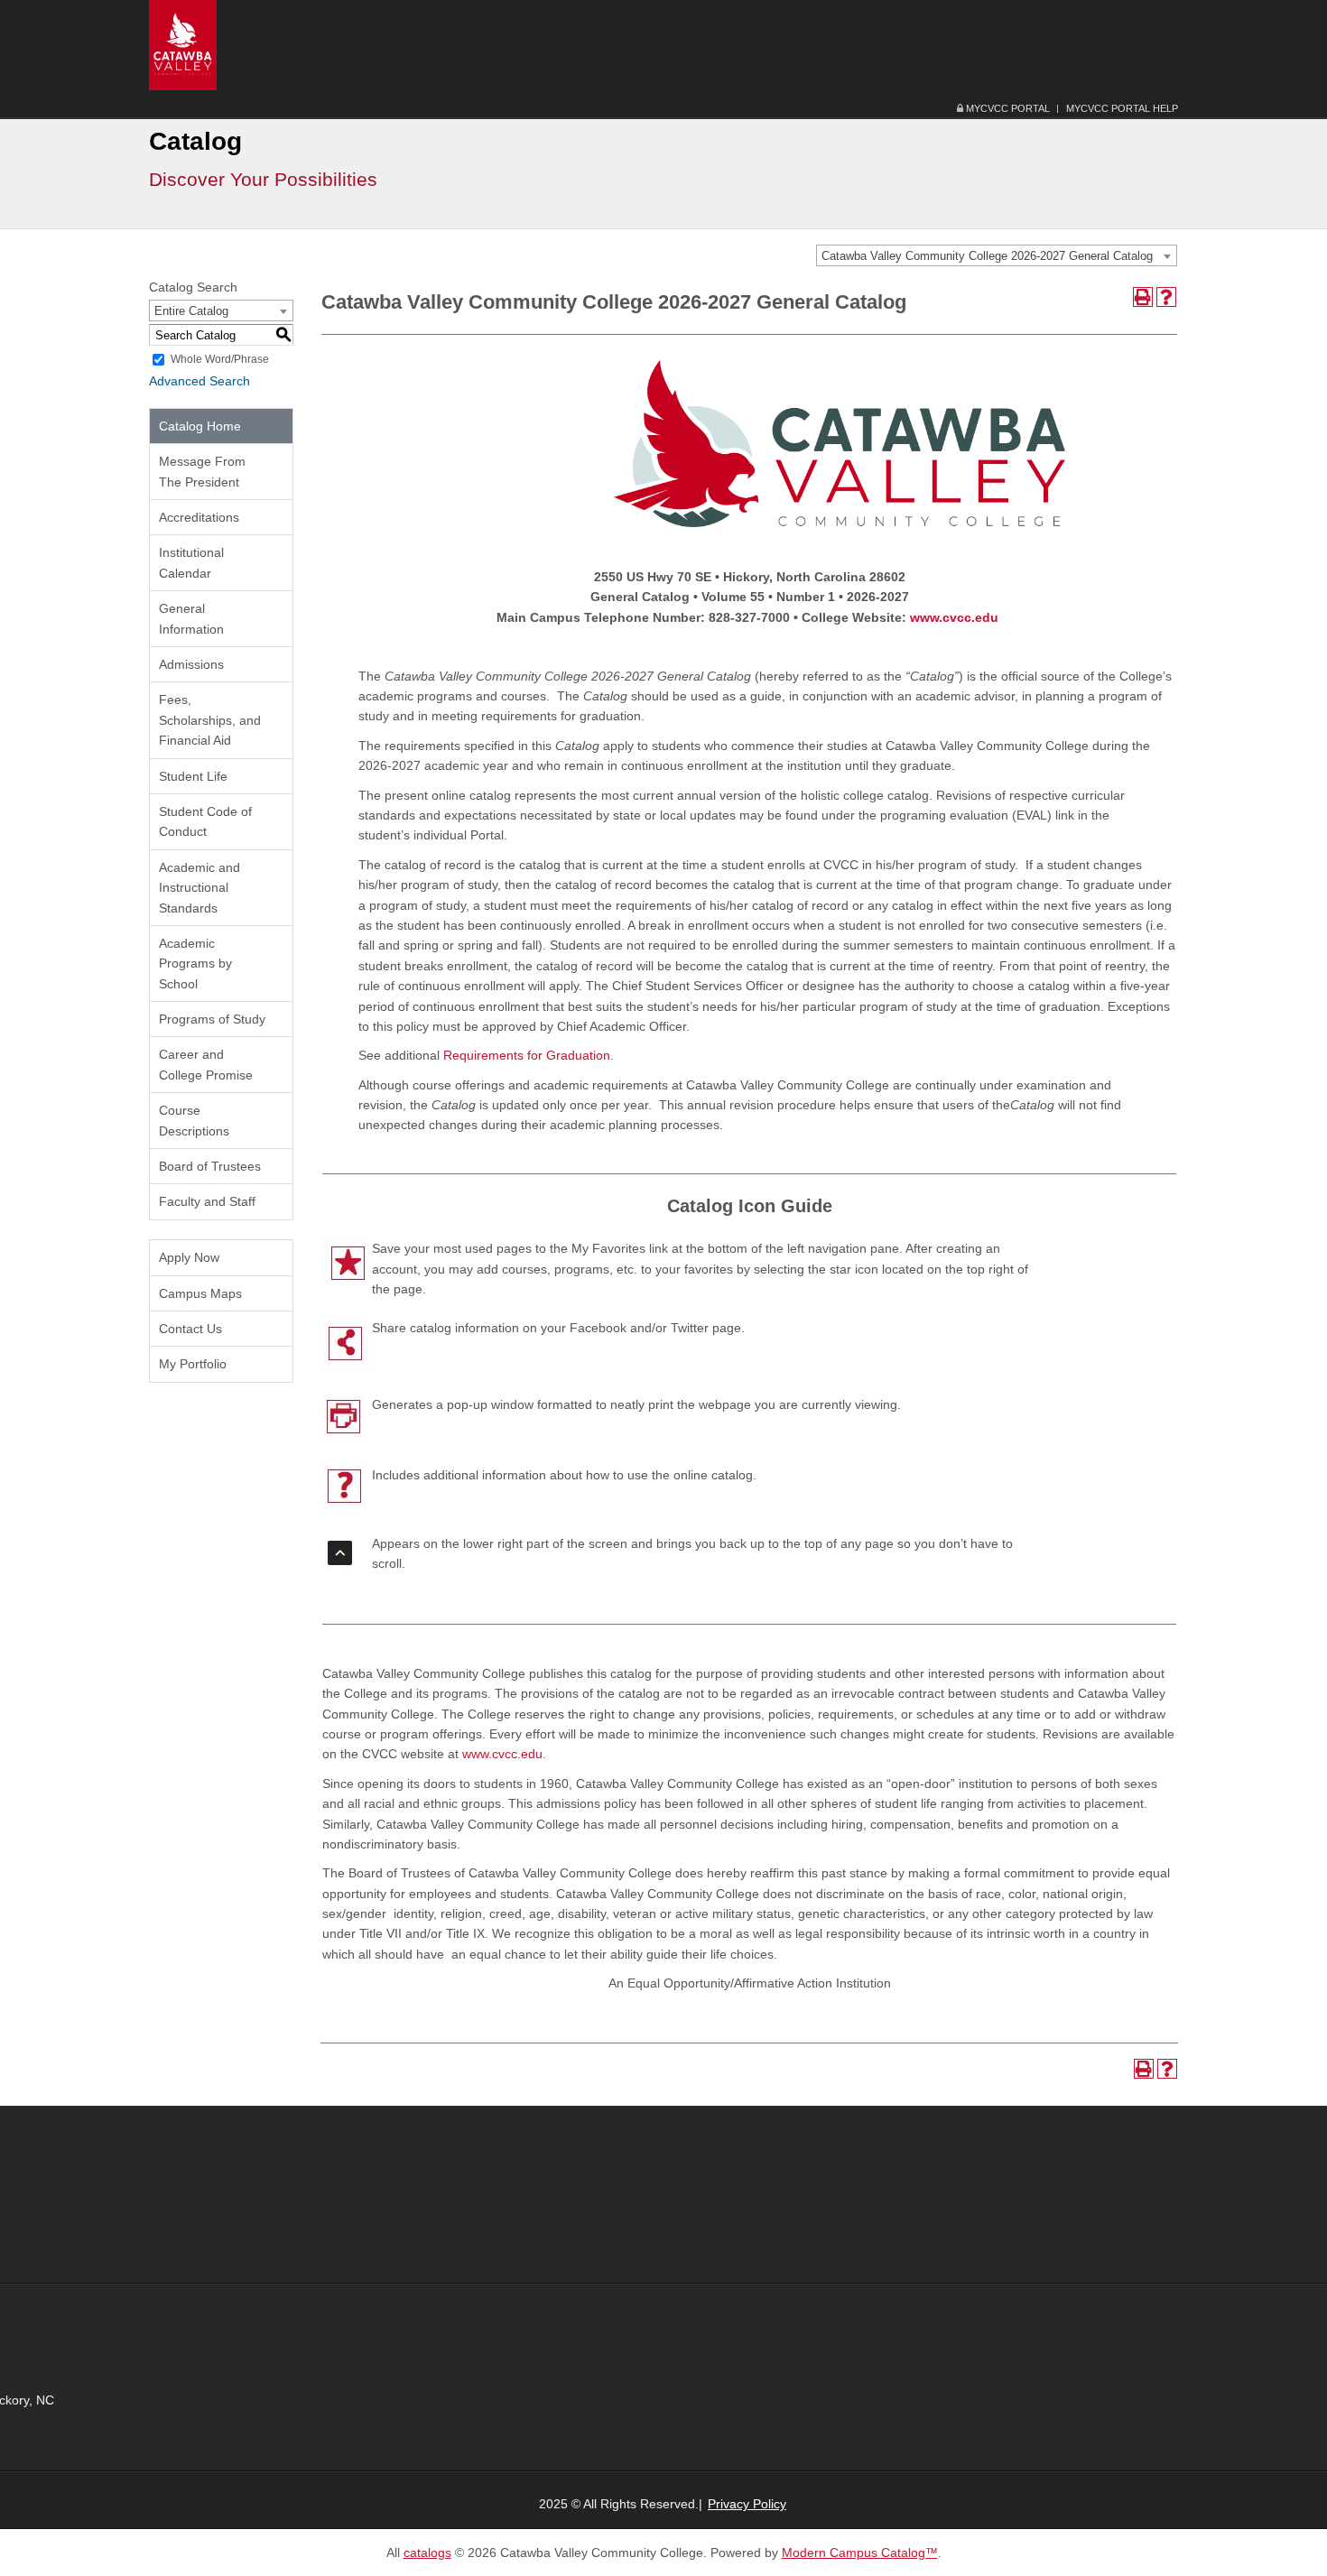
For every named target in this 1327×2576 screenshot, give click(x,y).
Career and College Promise (206, 1064)
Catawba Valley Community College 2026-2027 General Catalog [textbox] (987, 256)
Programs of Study (212, 1019)
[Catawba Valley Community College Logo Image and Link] (183, 44)
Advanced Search (200, 381)
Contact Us (190, 1329)
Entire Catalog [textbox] (191, 311)
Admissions (191, 664)
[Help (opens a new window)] (1166, 297)
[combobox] (997, 255)
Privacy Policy (747, 2504)
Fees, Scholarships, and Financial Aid (210, 720)
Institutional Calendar (191, 562)
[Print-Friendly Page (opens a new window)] (1143, 297)
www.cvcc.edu (954, 617)
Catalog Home (200, 426)
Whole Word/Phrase (220, 359)
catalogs (427, 2553)
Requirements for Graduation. (529, 1055)
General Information (191, 618)
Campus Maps (200, 1293)
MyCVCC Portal (1007, 108)
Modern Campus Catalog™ (860, 2553)
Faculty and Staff (207, 1201)
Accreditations (199, 517)
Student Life (193, 776)
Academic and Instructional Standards (200, 888)
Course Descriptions (194, 1120)
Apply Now (189, 1257)
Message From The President (202, 471)
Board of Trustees (210, 1166)
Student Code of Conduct (205, 821)
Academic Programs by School (195, 964)
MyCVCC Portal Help (1122, 108)
